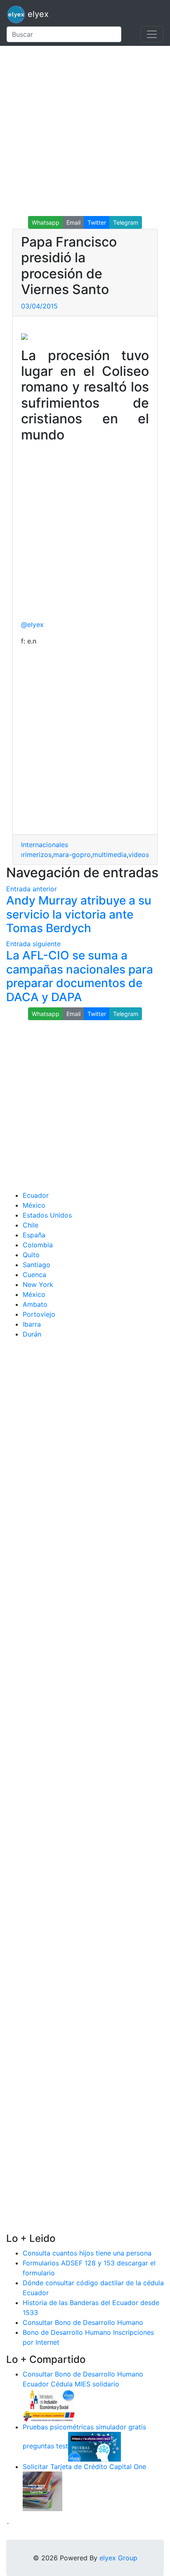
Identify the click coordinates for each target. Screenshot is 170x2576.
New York (38, 1284)
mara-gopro (72, 855)
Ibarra (32, 1324)
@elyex (32, 624)
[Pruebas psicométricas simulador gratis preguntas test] (94, 2446)
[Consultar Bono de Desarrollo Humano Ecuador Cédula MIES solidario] (49, 2405)
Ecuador (36, 1195)
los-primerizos (29, 855)
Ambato (35, 1304)
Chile (31, 1225)
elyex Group (118, 2558)
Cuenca (34, 1275)
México (34, 1205)
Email (73, 222)
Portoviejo (39, 1314)
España (34, 1235)
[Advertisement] (85, 131)
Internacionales (45, 845)
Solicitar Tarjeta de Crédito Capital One (84, 2467)
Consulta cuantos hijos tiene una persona (87, 2253)
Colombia (38, 1245)
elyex (37, 14)
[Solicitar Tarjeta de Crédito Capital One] (42, 2491)
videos (139, 855)
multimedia (110, 855)
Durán (32, 1334)
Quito (31, 1255)
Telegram (126, 222)
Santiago (37, 1265)
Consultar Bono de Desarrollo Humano (83, 2322)
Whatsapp (46, 222)
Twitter (97, 222)
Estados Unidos (47, 1215)
